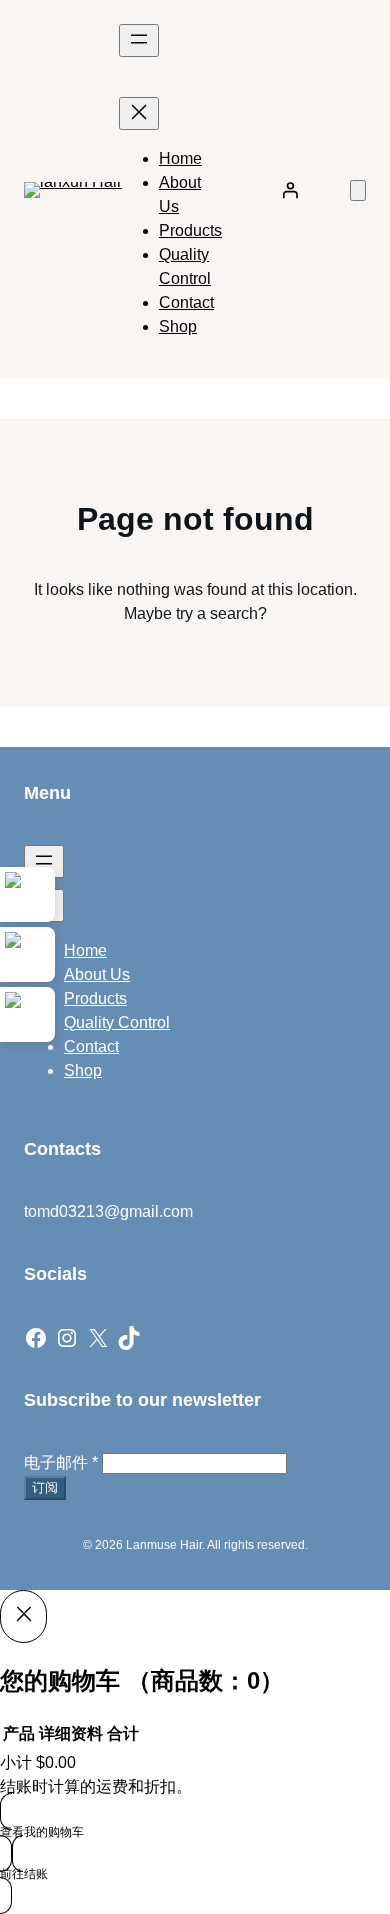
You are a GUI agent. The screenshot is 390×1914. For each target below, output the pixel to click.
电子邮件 (61, 1462)
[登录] (290, 190)
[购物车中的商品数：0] (358, 190)
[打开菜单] (139, 40)
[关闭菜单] (139, 113)
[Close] (23, 1616)
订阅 (45, 1487)
